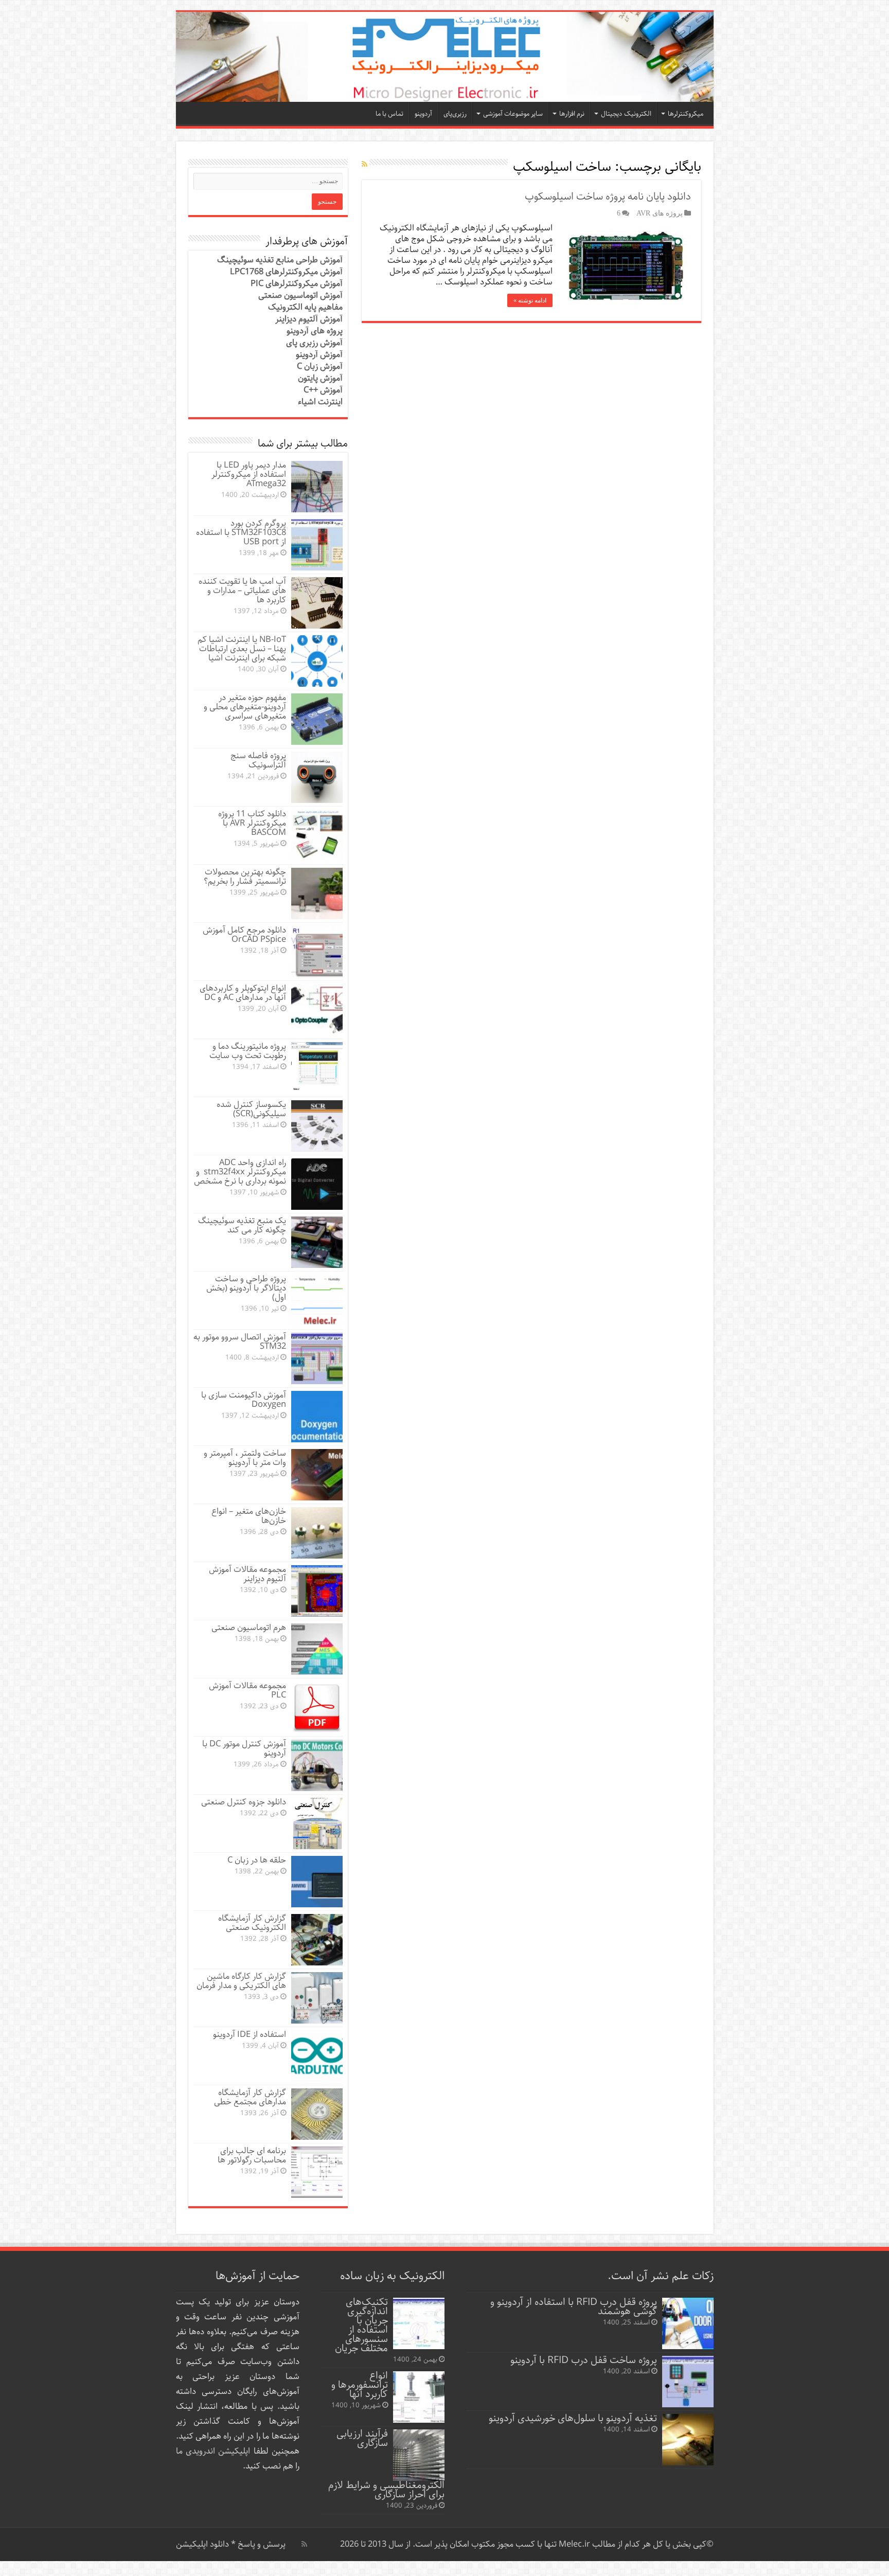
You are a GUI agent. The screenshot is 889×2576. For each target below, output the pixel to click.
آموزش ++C (323, 390)
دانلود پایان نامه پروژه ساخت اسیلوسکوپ (608, 197)
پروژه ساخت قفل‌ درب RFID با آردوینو (584, 2360)
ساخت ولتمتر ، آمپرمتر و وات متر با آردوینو (245, 1458)
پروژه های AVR (660, 213)
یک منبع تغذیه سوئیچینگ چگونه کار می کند (242, 1226)
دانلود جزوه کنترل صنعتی (244, 1802)
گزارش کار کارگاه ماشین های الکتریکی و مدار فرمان (241, 1981)
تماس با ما (389, 114)
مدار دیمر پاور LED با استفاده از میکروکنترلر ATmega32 (249, 475)
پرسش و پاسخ (261, 2544)
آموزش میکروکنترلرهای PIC (297, 284)
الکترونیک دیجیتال (626, 114)
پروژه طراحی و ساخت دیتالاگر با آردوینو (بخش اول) (246, 1288)
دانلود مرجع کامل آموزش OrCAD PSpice (244, 935)
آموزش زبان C (320, 366)
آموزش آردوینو (319, 355)
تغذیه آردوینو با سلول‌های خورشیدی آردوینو (573, 2418)
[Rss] (304, 2544)
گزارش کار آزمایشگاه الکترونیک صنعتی (252, 1923)
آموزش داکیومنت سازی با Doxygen (244, 1400)
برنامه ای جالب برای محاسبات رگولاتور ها (252, 2155)
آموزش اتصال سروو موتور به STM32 (240, 1342)
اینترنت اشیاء (320, 402)
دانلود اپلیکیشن (202, 2544)
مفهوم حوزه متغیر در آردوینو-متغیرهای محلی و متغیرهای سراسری (245, 707)
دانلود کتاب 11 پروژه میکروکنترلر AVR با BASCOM (252, 823)
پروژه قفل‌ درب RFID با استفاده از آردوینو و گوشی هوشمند (574, 2307)
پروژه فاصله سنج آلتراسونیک (258, 761)
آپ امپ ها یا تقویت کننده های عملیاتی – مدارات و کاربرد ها (242, 591)
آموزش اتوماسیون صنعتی (300, 296)
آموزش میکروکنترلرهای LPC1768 (286, 272)
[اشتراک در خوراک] (365, 165)
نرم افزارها (572, 114)
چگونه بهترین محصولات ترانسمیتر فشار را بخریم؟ (245, 877)
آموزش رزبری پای (314, 343)
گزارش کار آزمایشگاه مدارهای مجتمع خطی (250, 2097)
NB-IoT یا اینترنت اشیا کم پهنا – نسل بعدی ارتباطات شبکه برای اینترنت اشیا (242, 649)
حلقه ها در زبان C (257, 1860)
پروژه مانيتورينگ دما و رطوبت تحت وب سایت (248, 1051)
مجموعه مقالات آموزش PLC (247, 1690)
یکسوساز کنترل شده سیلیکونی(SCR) (251, 1109)
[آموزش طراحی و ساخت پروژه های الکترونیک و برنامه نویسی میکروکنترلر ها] (445, 57)
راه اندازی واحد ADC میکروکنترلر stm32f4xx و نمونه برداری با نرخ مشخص (240, 1172)
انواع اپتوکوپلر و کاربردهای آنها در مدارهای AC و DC (243, 993)
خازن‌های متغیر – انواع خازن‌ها (249, 1516)
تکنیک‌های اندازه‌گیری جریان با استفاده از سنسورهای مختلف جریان (361, 2325)
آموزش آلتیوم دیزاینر (309, 319)
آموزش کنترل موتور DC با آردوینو (244, 1749)
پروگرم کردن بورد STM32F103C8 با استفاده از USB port (241, 533)
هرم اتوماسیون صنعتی (249, 1628)
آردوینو (423, 114)
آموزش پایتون (320, 378)
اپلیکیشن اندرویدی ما (213, 2451)
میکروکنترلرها (686, 114)
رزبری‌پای (455, 114)
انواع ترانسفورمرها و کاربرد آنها (360, 2385)
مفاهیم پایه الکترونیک (305, 307)
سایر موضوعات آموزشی (513, 114)
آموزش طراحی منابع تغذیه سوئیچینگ (280, 260)
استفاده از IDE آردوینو (250, 2035)
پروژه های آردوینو (315, 331)
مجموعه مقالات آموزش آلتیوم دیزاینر (247, 1574)
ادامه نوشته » (530, 300)
